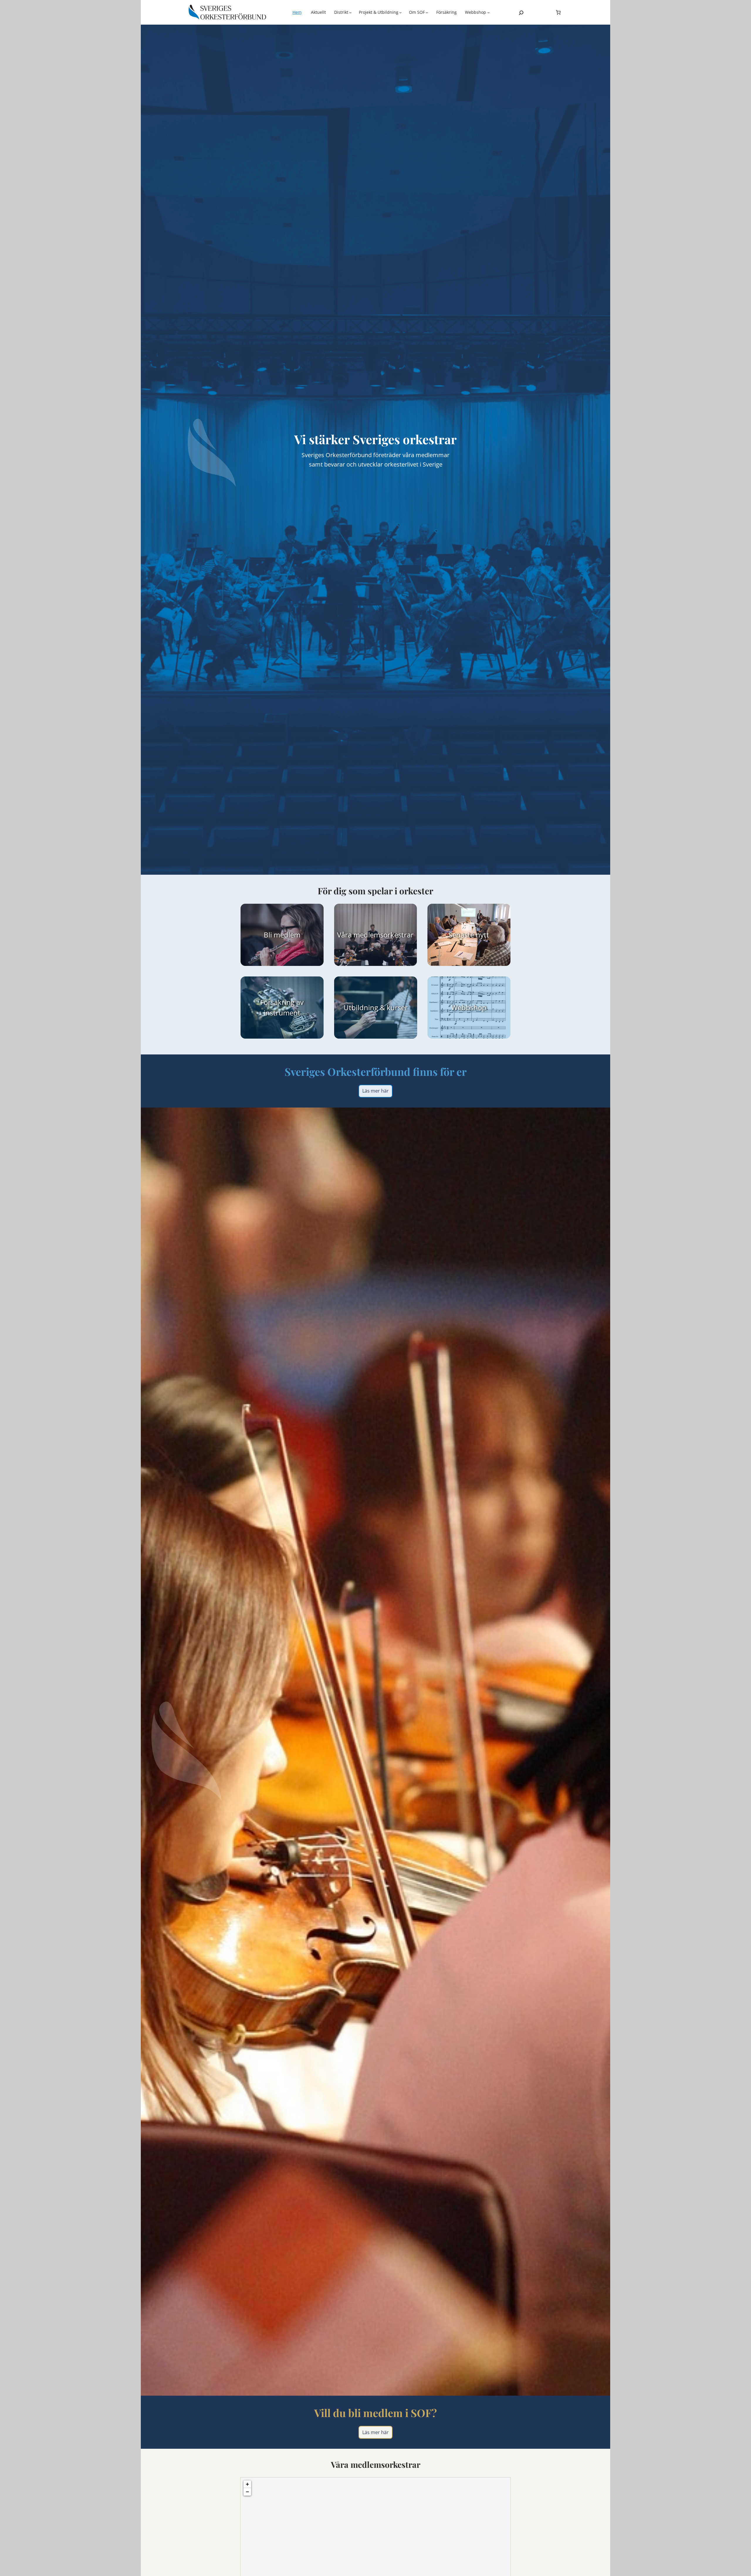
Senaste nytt (469, 935)
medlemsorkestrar (384, 935)
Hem (297, 12)
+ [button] (247, 2484)
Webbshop (469, 1007)
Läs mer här (375, 1091)
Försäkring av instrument (282, 1007)
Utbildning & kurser (375, 1007)
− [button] (247, 2492)
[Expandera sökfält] (521, 13)
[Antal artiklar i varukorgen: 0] (558, 12)
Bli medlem (282, 935)
